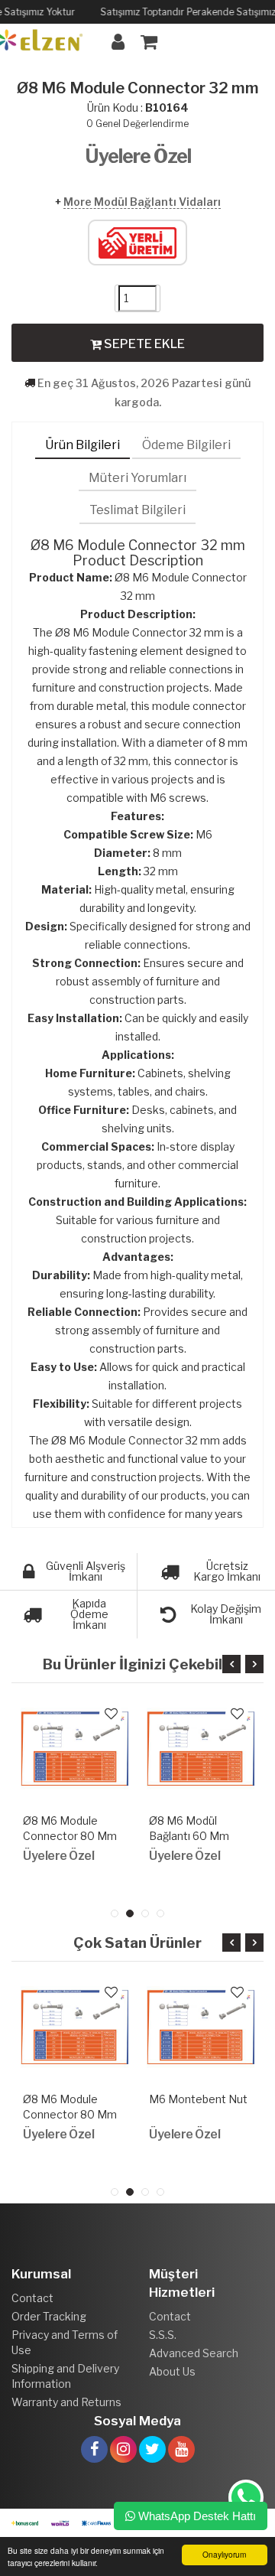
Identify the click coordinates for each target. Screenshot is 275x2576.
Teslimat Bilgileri (137, 510)
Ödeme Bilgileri (186, 445)
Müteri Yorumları (137, 478)
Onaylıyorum (224, 2554)
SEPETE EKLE (143, 344)
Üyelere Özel (138, 156)
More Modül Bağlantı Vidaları (142, 202)
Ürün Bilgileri (82, 445)
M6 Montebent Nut (198, 2099)
